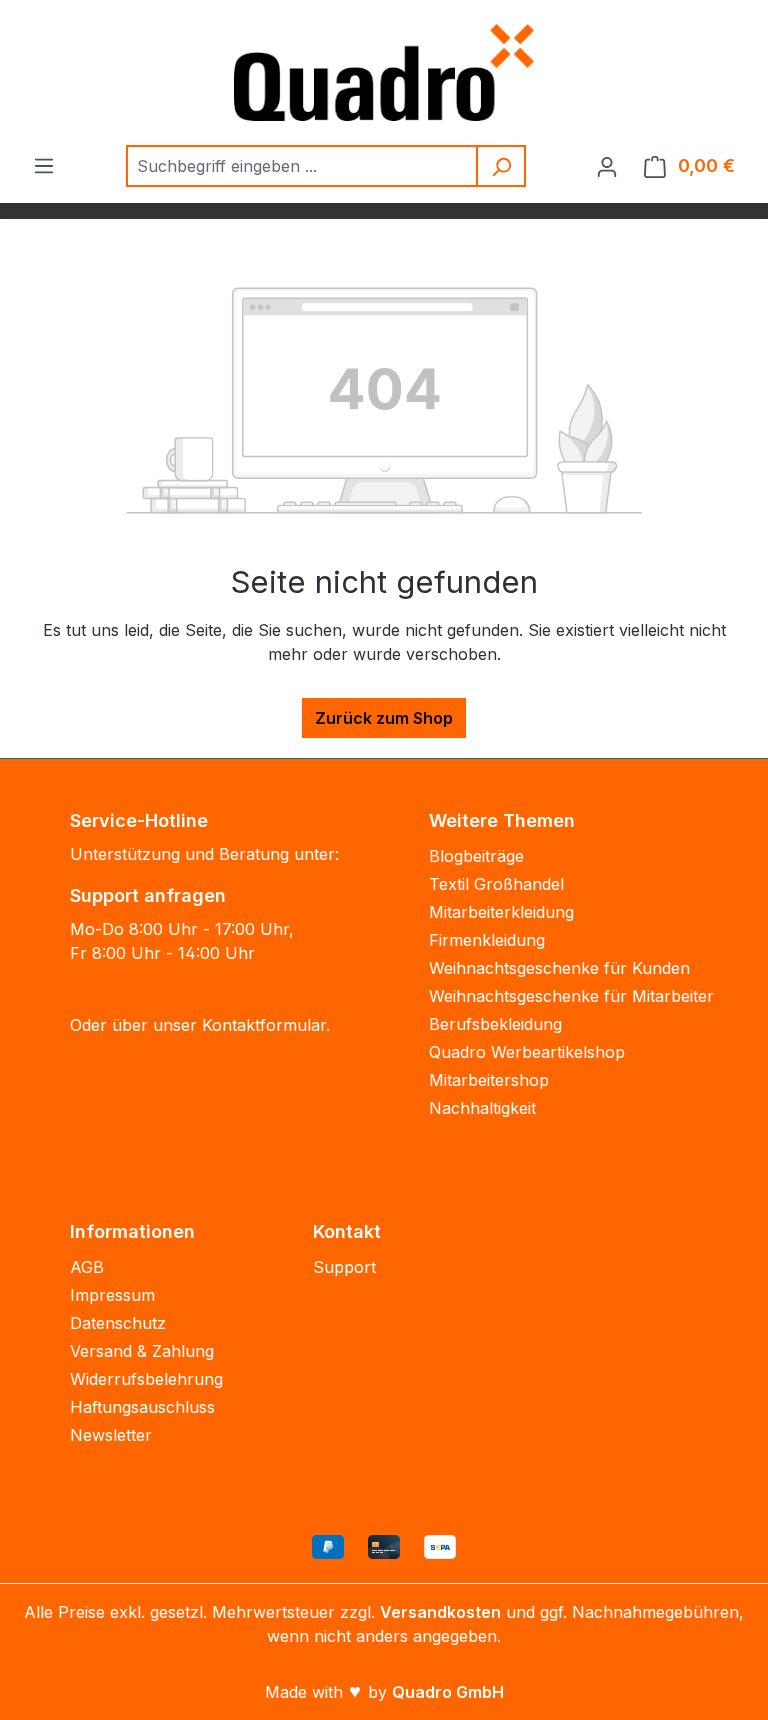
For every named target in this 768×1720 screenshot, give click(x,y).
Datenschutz (118, 1323)
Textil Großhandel (496, 884)
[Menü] (44, 165)
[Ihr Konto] (607, 166)
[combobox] (302, 166)
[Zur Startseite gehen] (384, 72)
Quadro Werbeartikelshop (527, 1052)
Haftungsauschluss (142, 1407)
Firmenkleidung (487, 940)
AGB (87, 1267)
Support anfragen (148, 895)
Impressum (112, 1295)
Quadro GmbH (448, 1692)
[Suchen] (502, 166)
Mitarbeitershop (489, 1080)
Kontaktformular (264, 1025)
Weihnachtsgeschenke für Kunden (559, 968)
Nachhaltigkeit (482, 1108)
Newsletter (111, 1435)
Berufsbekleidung (495, 1024)
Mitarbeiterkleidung (501, 912)
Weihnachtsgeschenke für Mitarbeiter (571, 996)
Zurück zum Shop (384, 718)
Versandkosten (440, 1612)
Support (344, 1267)
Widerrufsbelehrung (146, 1379)
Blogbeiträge (476, 856)
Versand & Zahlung (142, 1351)
